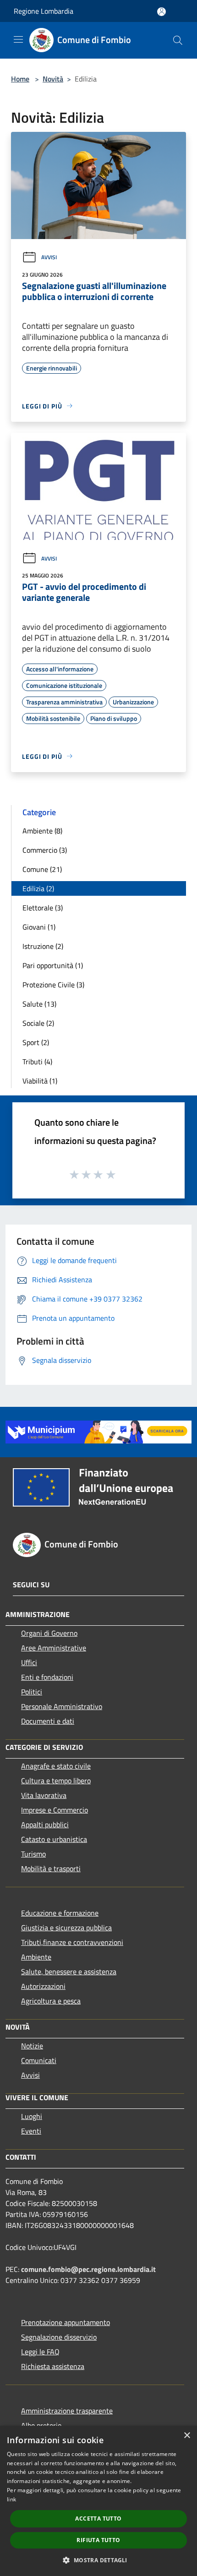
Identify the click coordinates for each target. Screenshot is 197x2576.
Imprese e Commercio (55, 1810)
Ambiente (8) (42, 831)
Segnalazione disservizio (59, 2337)
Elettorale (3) (43, 908)
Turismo (33, 1854)
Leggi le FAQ (40, 2352)
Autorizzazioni (43, 1986)
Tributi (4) (37, 1062)
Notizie (32, 2046)
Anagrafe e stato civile (56, 1766)
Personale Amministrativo (62, 1706)
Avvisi (49, 257)
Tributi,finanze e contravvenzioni (72, 1942)
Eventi (31, 2131)
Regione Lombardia (44, 11)
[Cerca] (178, 40)
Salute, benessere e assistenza (69, 1971)
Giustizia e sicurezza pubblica (66, 1928)
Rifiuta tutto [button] (98, 2540)
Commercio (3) (45, 850)
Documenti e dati (48, 1721)
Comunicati (39, 2060)
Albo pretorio (41, 2425)
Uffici (29, 1662)
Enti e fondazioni (47, 1677)
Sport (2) (36, 1042)
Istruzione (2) (43, 946)
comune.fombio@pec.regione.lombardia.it (88, 2269)
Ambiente (36, 1957)
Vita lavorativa (44, 1795)
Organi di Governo (49, 1633)
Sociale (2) (38, 1023)
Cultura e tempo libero (56, 1781)
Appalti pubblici (45, 1824)
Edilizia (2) (38, 888)
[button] (98, 2560)
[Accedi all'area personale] (161, 12)
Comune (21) (42, 869)
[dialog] (98, 2501)
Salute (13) (39, 1004)
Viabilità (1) (40, 1081)
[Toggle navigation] (18, 39)
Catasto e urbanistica (54, 1839)
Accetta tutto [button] (98, 2519)
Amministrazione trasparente (67, 2411)
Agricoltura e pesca (51, 2001)
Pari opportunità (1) (53, 965)
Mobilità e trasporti (51, 1868)
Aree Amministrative (54, 1648)
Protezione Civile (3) (53, 985)
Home (20, 79)
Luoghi (32, 2116)
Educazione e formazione (60, 1913)
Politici (32, 1692)
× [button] (187, 2436)
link (11, 2499)
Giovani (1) (39, 927)
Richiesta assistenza (53, 2366)
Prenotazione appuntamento (66, 2322)
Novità (53, 79)
